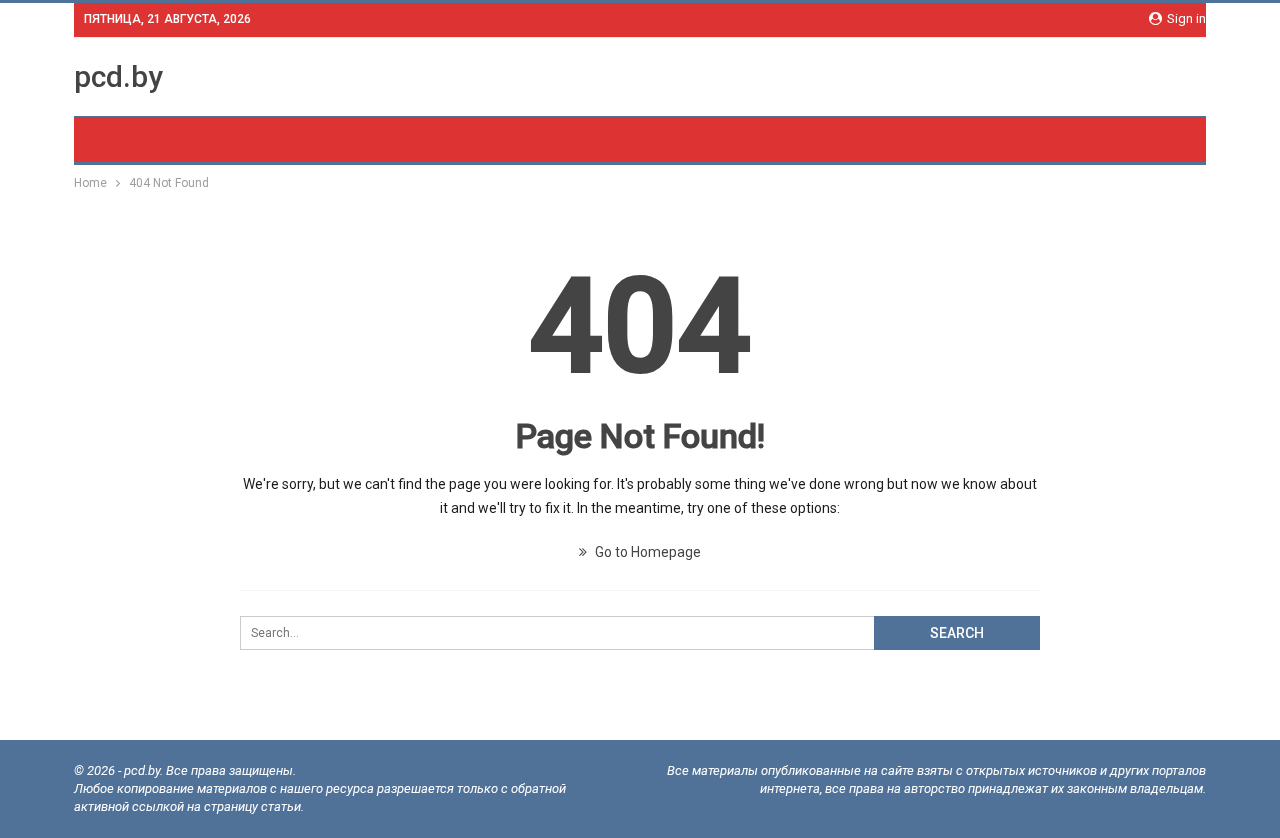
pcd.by (118, 76)
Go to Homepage (646, 552)
